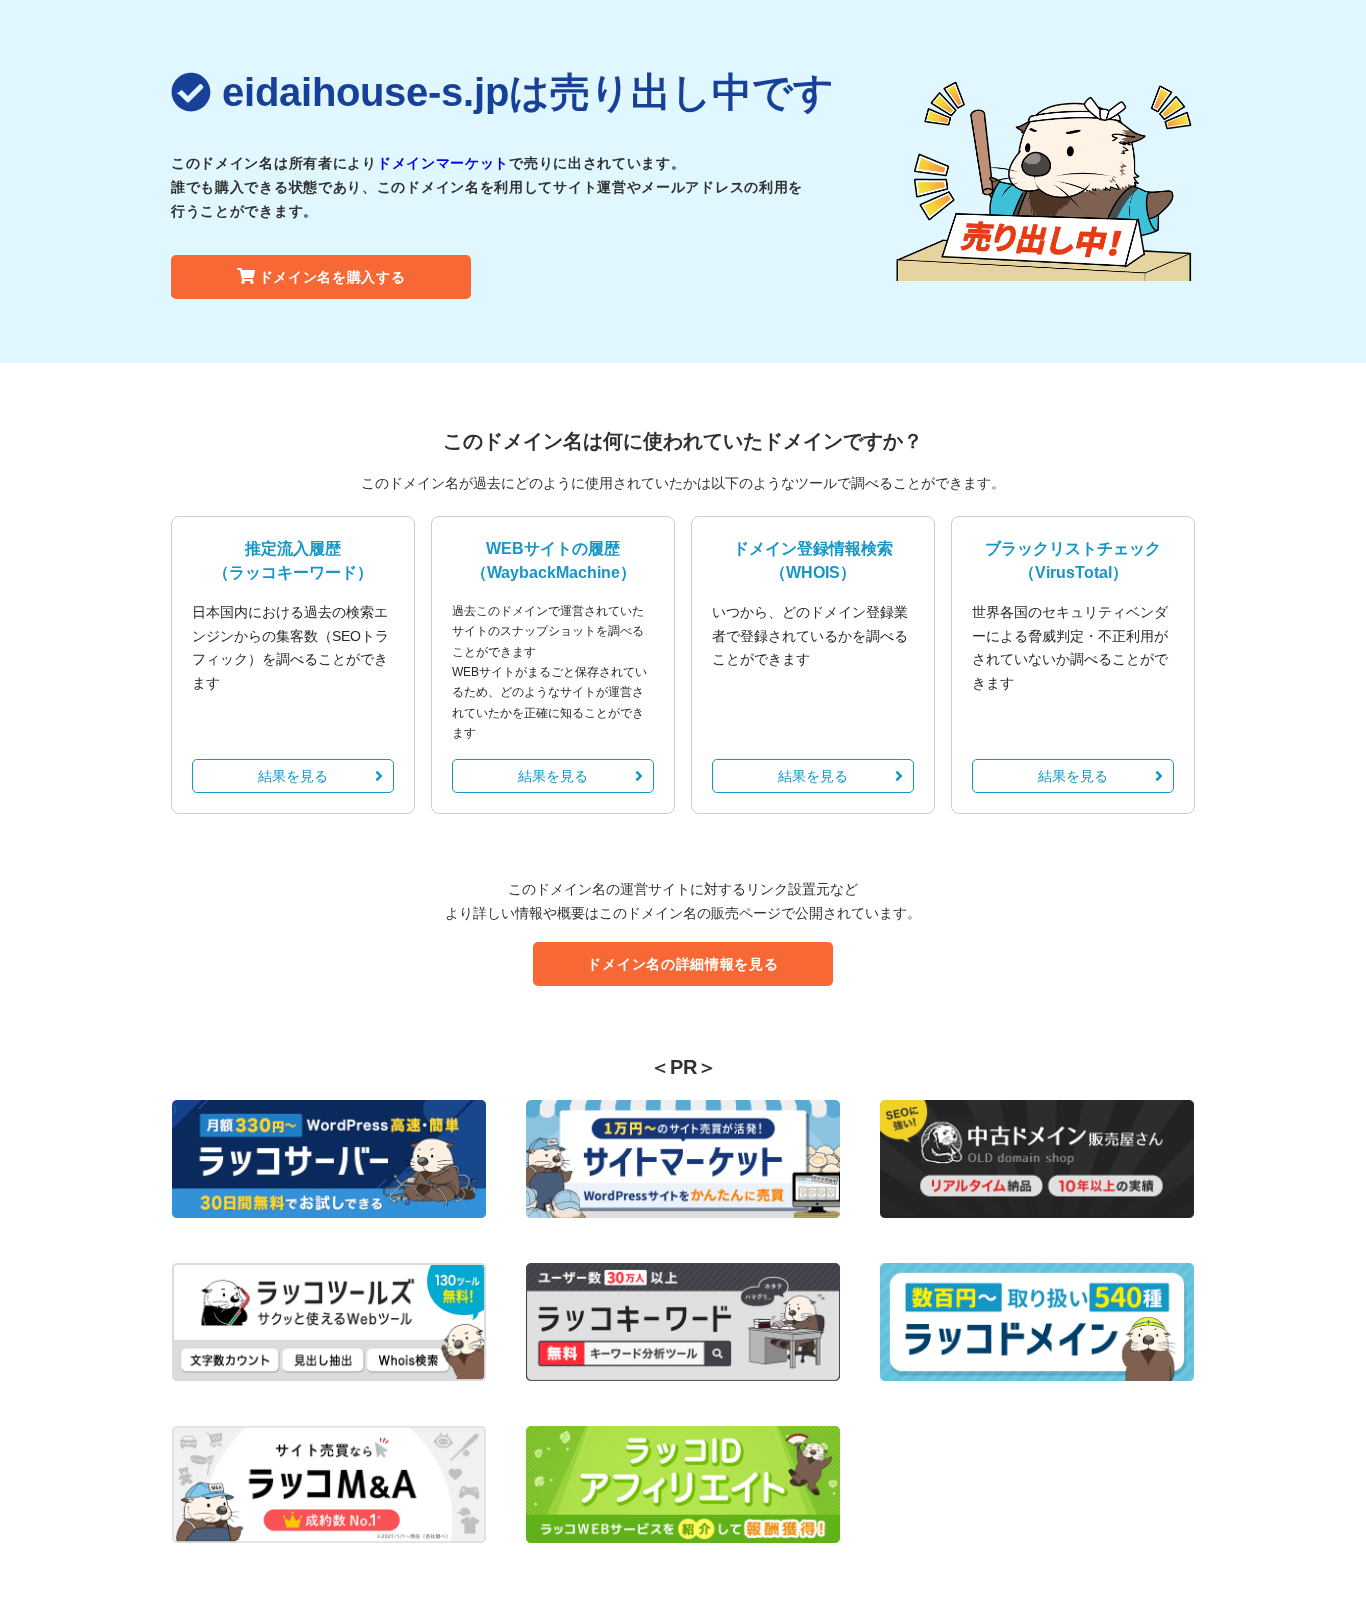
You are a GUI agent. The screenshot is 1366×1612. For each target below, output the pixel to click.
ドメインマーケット (443, 163)
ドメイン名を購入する (332, 277)
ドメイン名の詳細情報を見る (682, 964)
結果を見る (293, 776)
